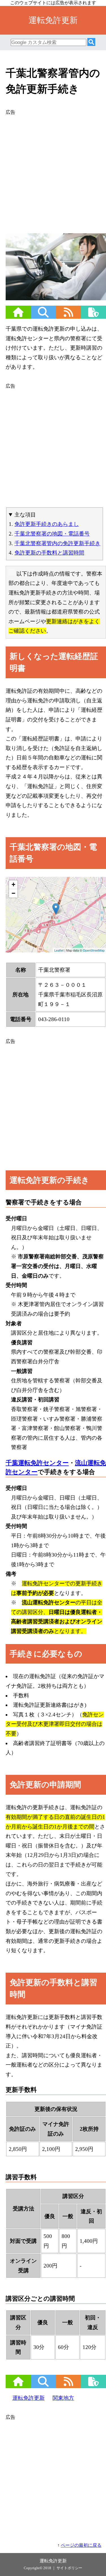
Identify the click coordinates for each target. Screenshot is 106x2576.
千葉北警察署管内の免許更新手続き (57, 543)
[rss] (68, 316)
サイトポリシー (69, 2568)
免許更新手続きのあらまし (47, 524)
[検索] (91, 42)
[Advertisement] (53, 170)
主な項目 (25, 515)
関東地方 (63, 2398)
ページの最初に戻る (81, 2545)
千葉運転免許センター (37, 1463)
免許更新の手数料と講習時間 (49, 553)
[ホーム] (18, 316)
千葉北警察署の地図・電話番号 (52, 534)
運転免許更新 (29, 2398)
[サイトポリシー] (93, 316)
